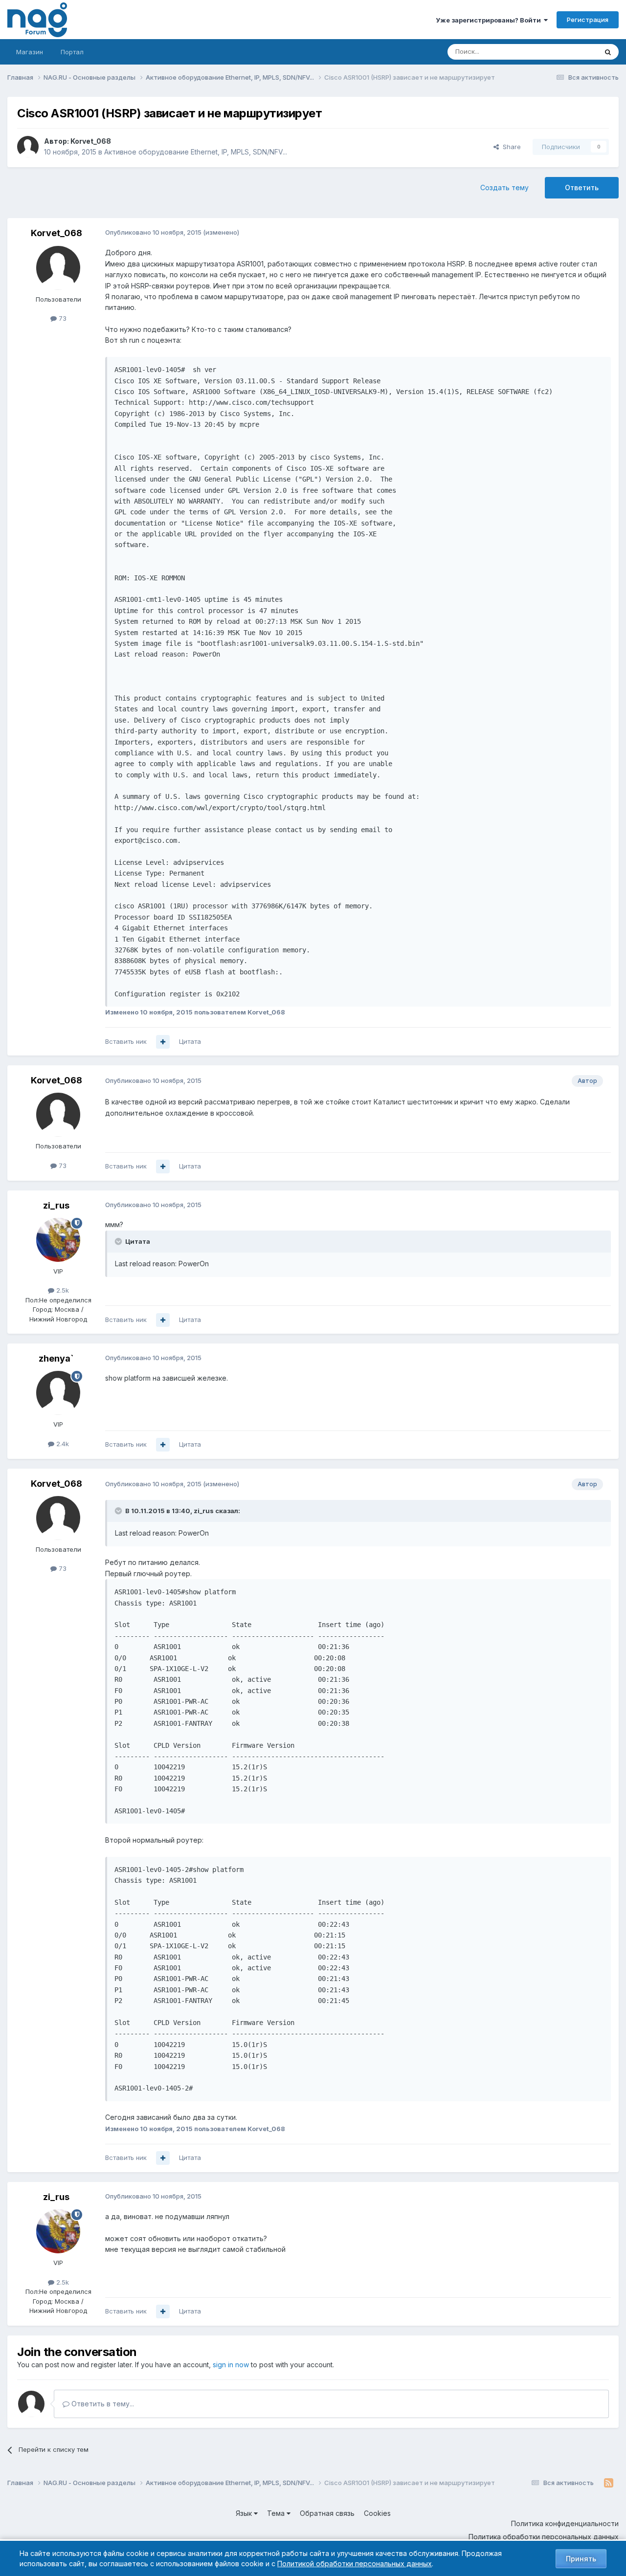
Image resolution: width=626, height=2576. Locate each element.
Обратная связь (327, 2513)
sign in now (231, 2365)
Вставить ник (126, 1041)
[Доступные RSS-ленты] (609, 2483)
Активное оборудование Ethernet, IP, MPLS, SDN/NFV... (196, 152)
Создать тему (504, 187)
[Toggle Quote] (119, 1241)
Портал (72, 52)
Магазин (30, 52)
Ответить (582, 187)
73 (62, 318)
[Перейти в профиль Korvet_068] (28, 147)
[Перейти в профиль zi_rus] (58, 1240)
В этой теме (567, 52)
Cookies (377, 2513)
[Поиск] (608, 52)
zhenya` (56, 1358)
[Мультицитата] (163, 1042)
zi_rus (56, 1205)
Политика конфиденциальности (565, 2523)
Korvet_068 (91, 141)
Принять (581, 2559)
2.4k (62, 1444)
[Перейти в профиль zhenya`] (58, 1393)
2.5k (62, 1290)
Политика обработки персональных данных (544, 2537)
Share (510, 147)
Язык (245, 2513)
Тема (277, 2513)
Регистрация (588, 20)
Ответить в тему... (102, 2404)
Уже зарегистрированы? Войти (490, 20)
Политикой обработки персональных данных (355, 2564)
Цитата (190, 1041)
